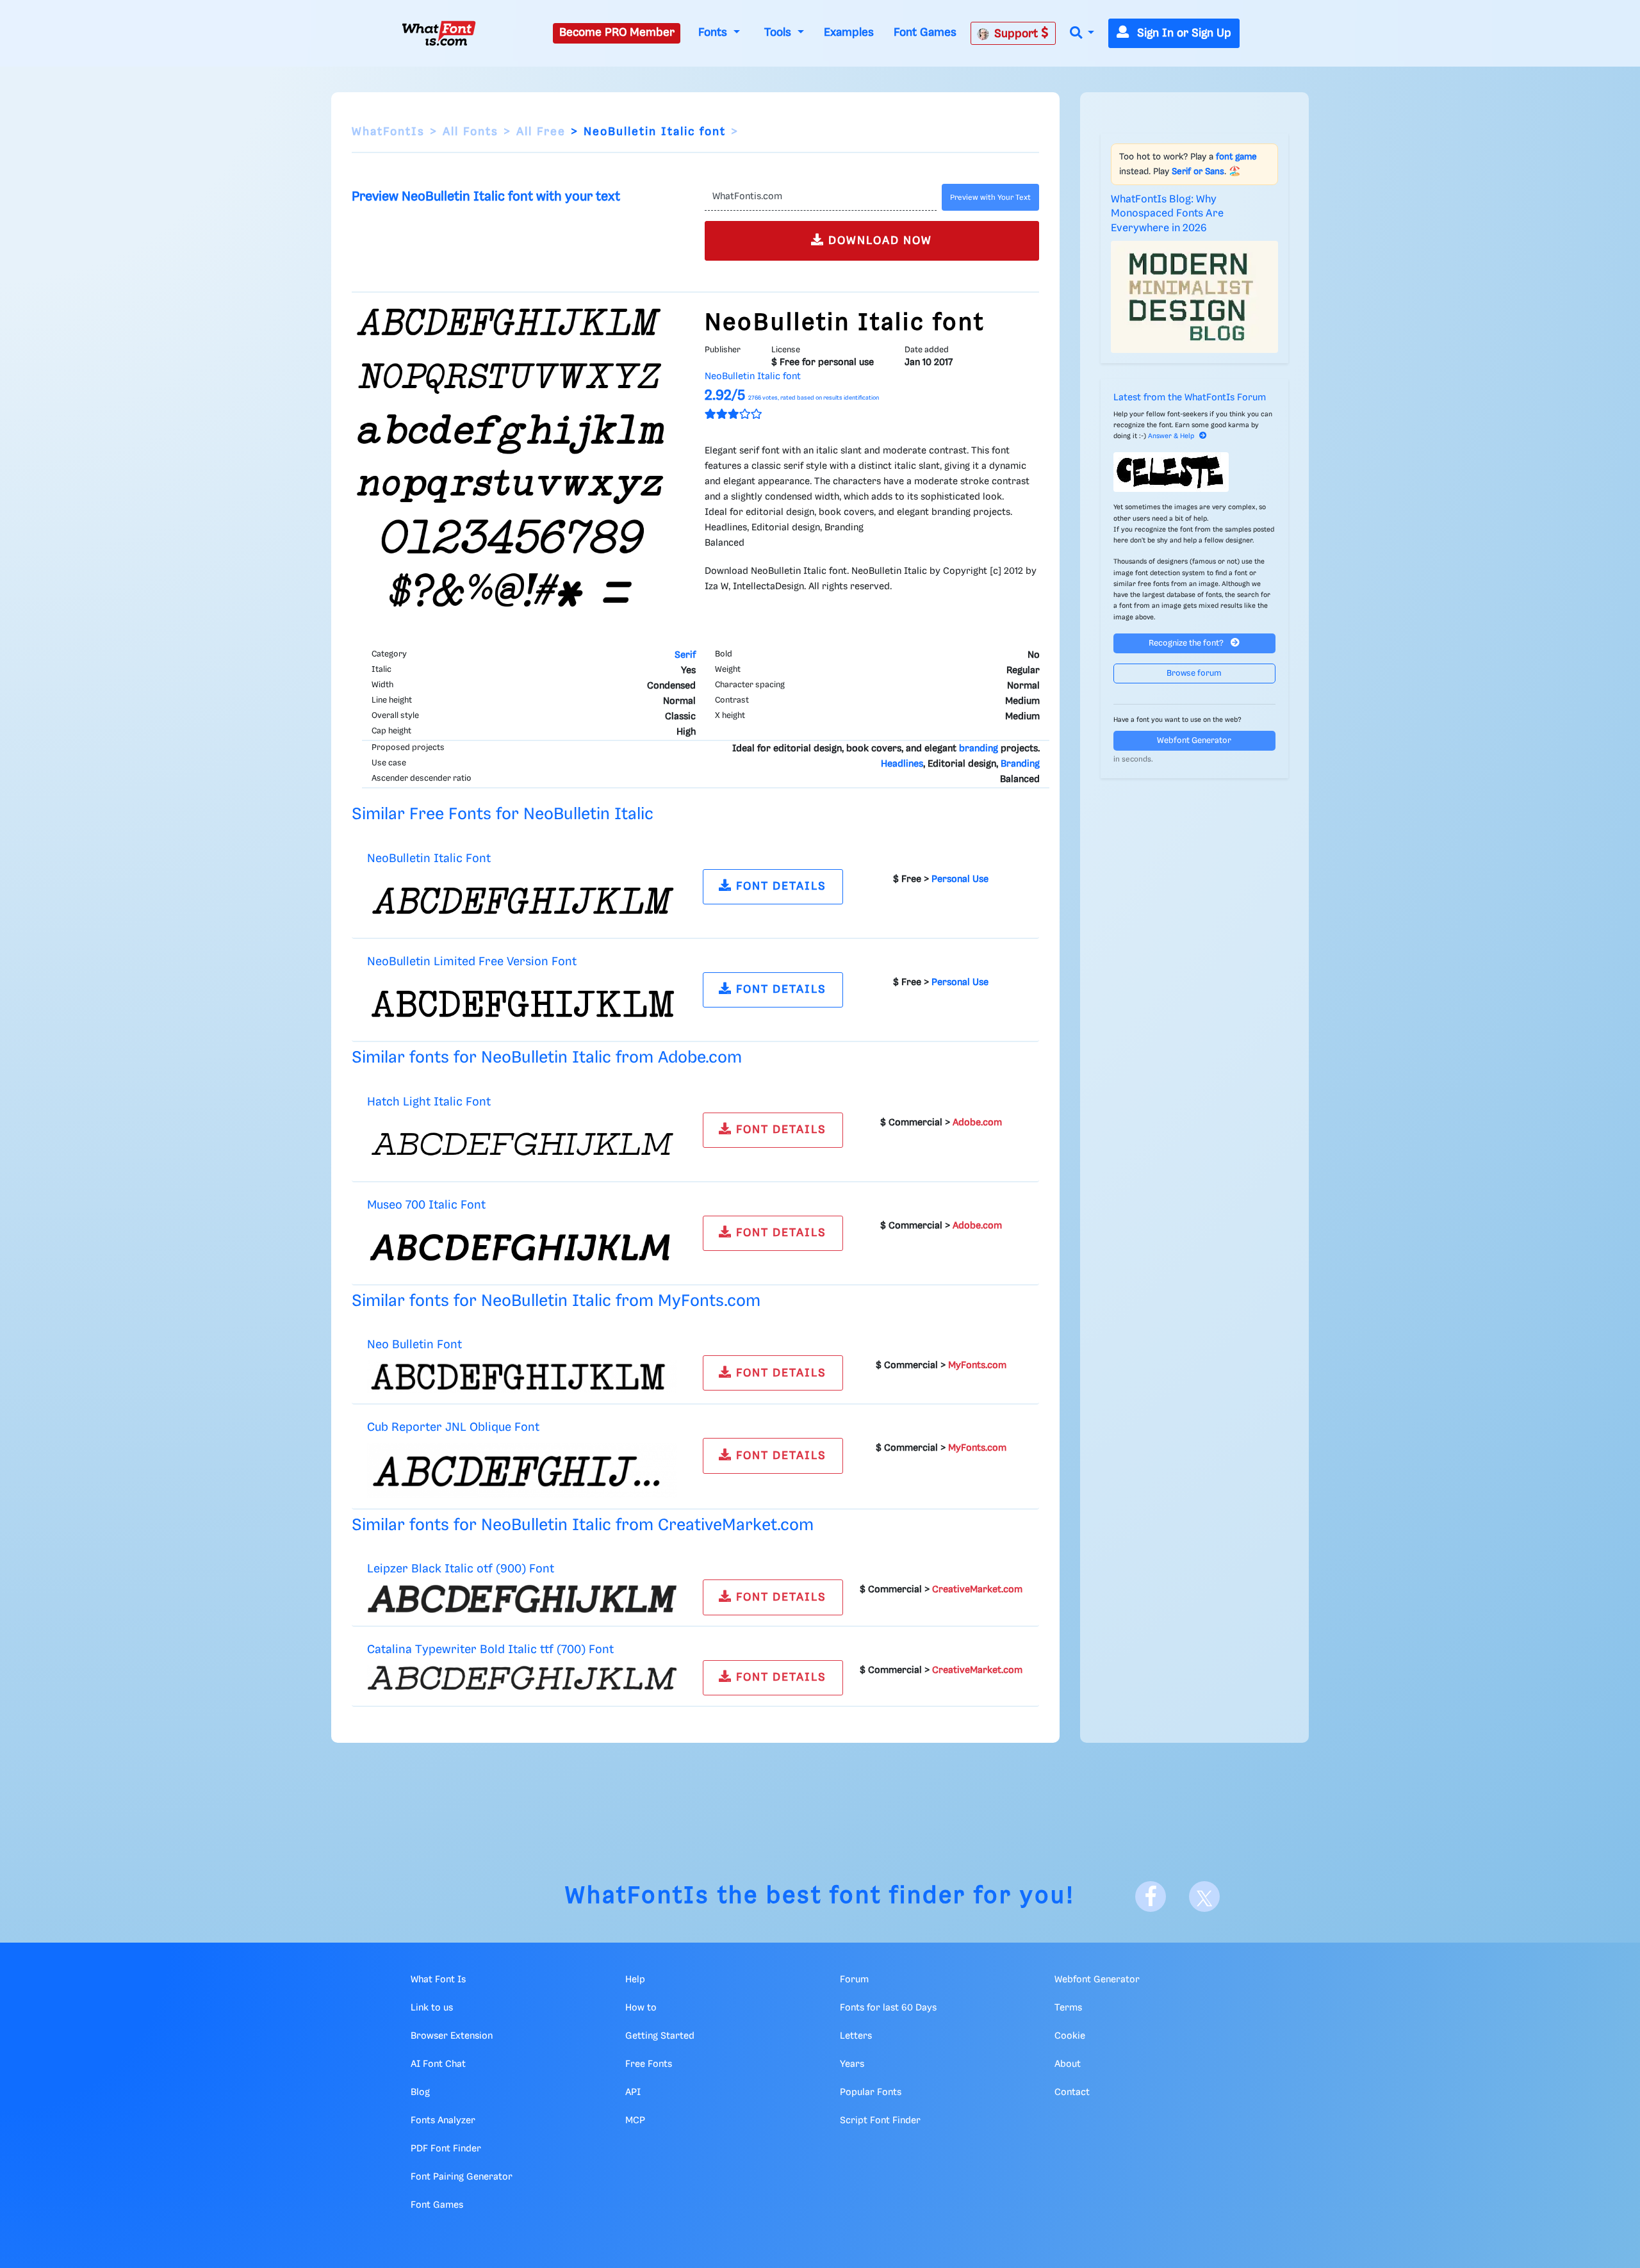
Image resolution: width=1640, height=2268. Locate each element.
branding (979, 749)
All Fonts (471, 132)
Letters (856, 2036)
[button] (1082, 34)
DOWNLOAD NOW (878, 241)
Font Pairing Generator (462, 2177)
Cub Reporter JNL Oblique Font (453, 1427)
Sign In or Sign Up (1183, 33)
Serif (685, 655)
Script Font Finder (880, 2121)
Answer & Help (1171, 436)
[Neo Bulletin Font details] (522, 1377)
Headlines (902, 764)
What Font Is (438, 1980)
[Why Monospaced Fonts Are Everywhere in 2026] (1195, 297)
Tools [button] (779, 33)
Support (1018, 34)
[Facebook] (1151, 1897)
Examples (849, 33)
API (633, 2093)
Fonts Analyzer (443, 2121)
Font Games (925, 33)
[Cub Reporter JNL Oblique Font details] (522, 1471)
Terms (1068, 2008)
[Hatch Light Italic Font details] (522, 1144)
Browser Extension (452, 2036)
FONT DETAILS (779, 886)
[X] (1204, 1897)
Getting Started (660, 2036)
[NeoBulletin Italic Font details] (522, 901)
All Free (541, 132)
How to (641, 2008)
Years (852, 2064)
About (1068, 2064)
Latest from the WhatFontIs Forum (1190, 398)
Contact (1072, 2093)
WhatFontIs (388, 132)
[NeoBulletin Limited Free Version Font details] (522, 1004)
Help (635, 1980)
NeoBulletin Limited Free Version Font (472, 962)
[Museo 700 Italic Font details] (522, 1247)
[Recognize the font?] (1195, 472)
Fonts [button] (714, 33)
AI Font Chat (438, 2064)
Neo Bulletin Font (414, 1345)
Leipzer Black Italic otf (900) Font (461, 1569)
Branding (1020, 764)
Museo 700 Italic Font (426, 1205)
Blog (420, 2093)
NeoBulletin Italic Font (429, 859)
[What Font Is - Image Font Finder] (439, 33)
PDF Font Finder (446, 2149)
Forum (854, 1980)
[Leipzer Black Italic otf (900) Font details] (522, 1599)
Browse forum (1194, 673)
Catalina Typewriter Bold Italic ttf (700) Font (490, 1650)
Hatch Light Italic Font (429, 1102)
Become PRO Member (617, 33)
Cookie (1070, 2036)
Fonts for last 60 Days (888, 2008)
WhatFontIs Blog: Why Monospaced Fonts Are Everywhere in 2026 (1167, 214)
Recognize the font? (1187, 643)
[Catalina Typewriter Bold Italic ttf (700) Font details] (522, 1677)
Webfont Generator (1194, 741)
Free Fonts (649, 2064)
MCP (635, 2121)
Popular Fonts (871, 2093)
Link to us (432, 2008)
